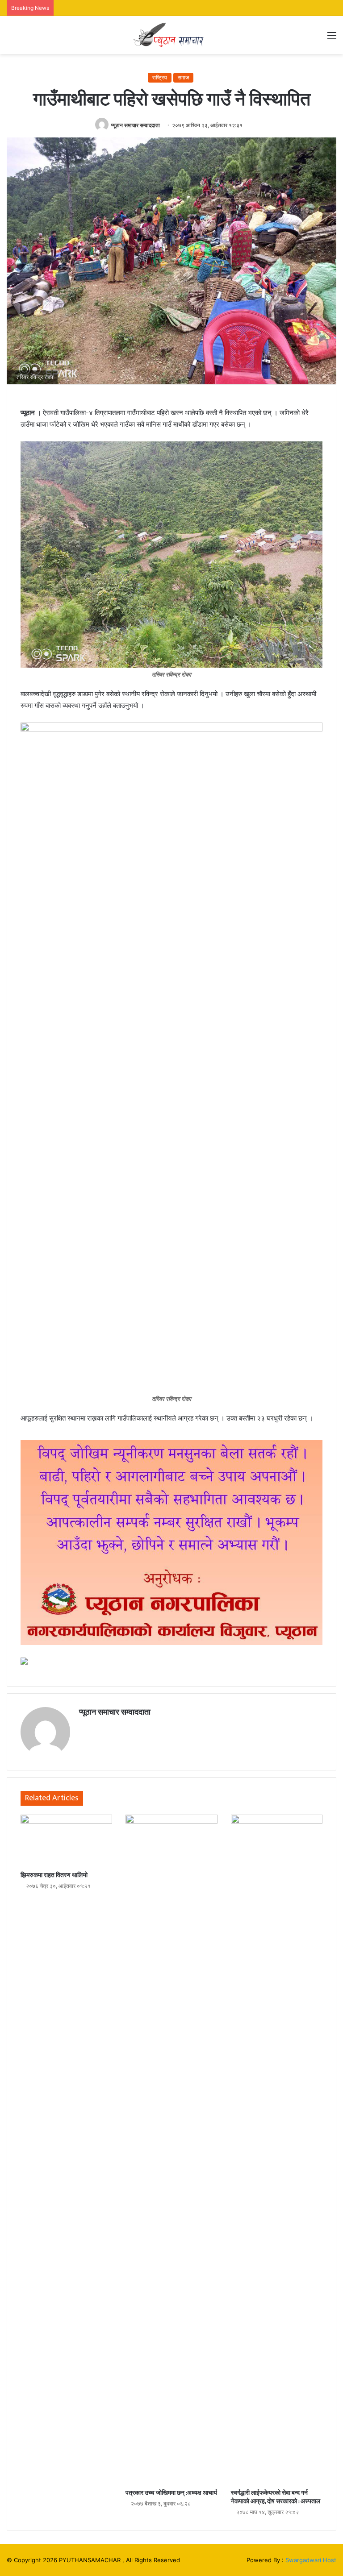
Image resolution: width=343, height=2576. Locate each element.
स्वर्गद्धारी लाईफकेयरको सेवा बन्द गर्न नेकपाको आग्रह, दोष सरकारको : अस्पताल (276, 2497)
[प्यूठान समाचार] (171, 35)
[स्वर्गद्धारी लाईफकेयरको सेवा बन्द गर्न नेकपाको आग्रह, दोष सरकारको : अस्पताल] (277, 2149)
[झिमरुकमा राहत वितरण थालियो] (66, 1841)
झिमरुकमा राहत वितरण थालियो (54, 1875)
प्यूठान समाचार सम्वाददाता (136, 125)
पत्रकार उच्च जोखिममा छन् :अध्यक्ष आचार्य (171, 2493)
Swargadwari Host (311, 2560)
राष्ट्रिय (160, 77)
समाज (183, 77)
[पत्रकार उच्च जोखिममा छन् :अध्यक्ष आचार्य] (171, 2149)
